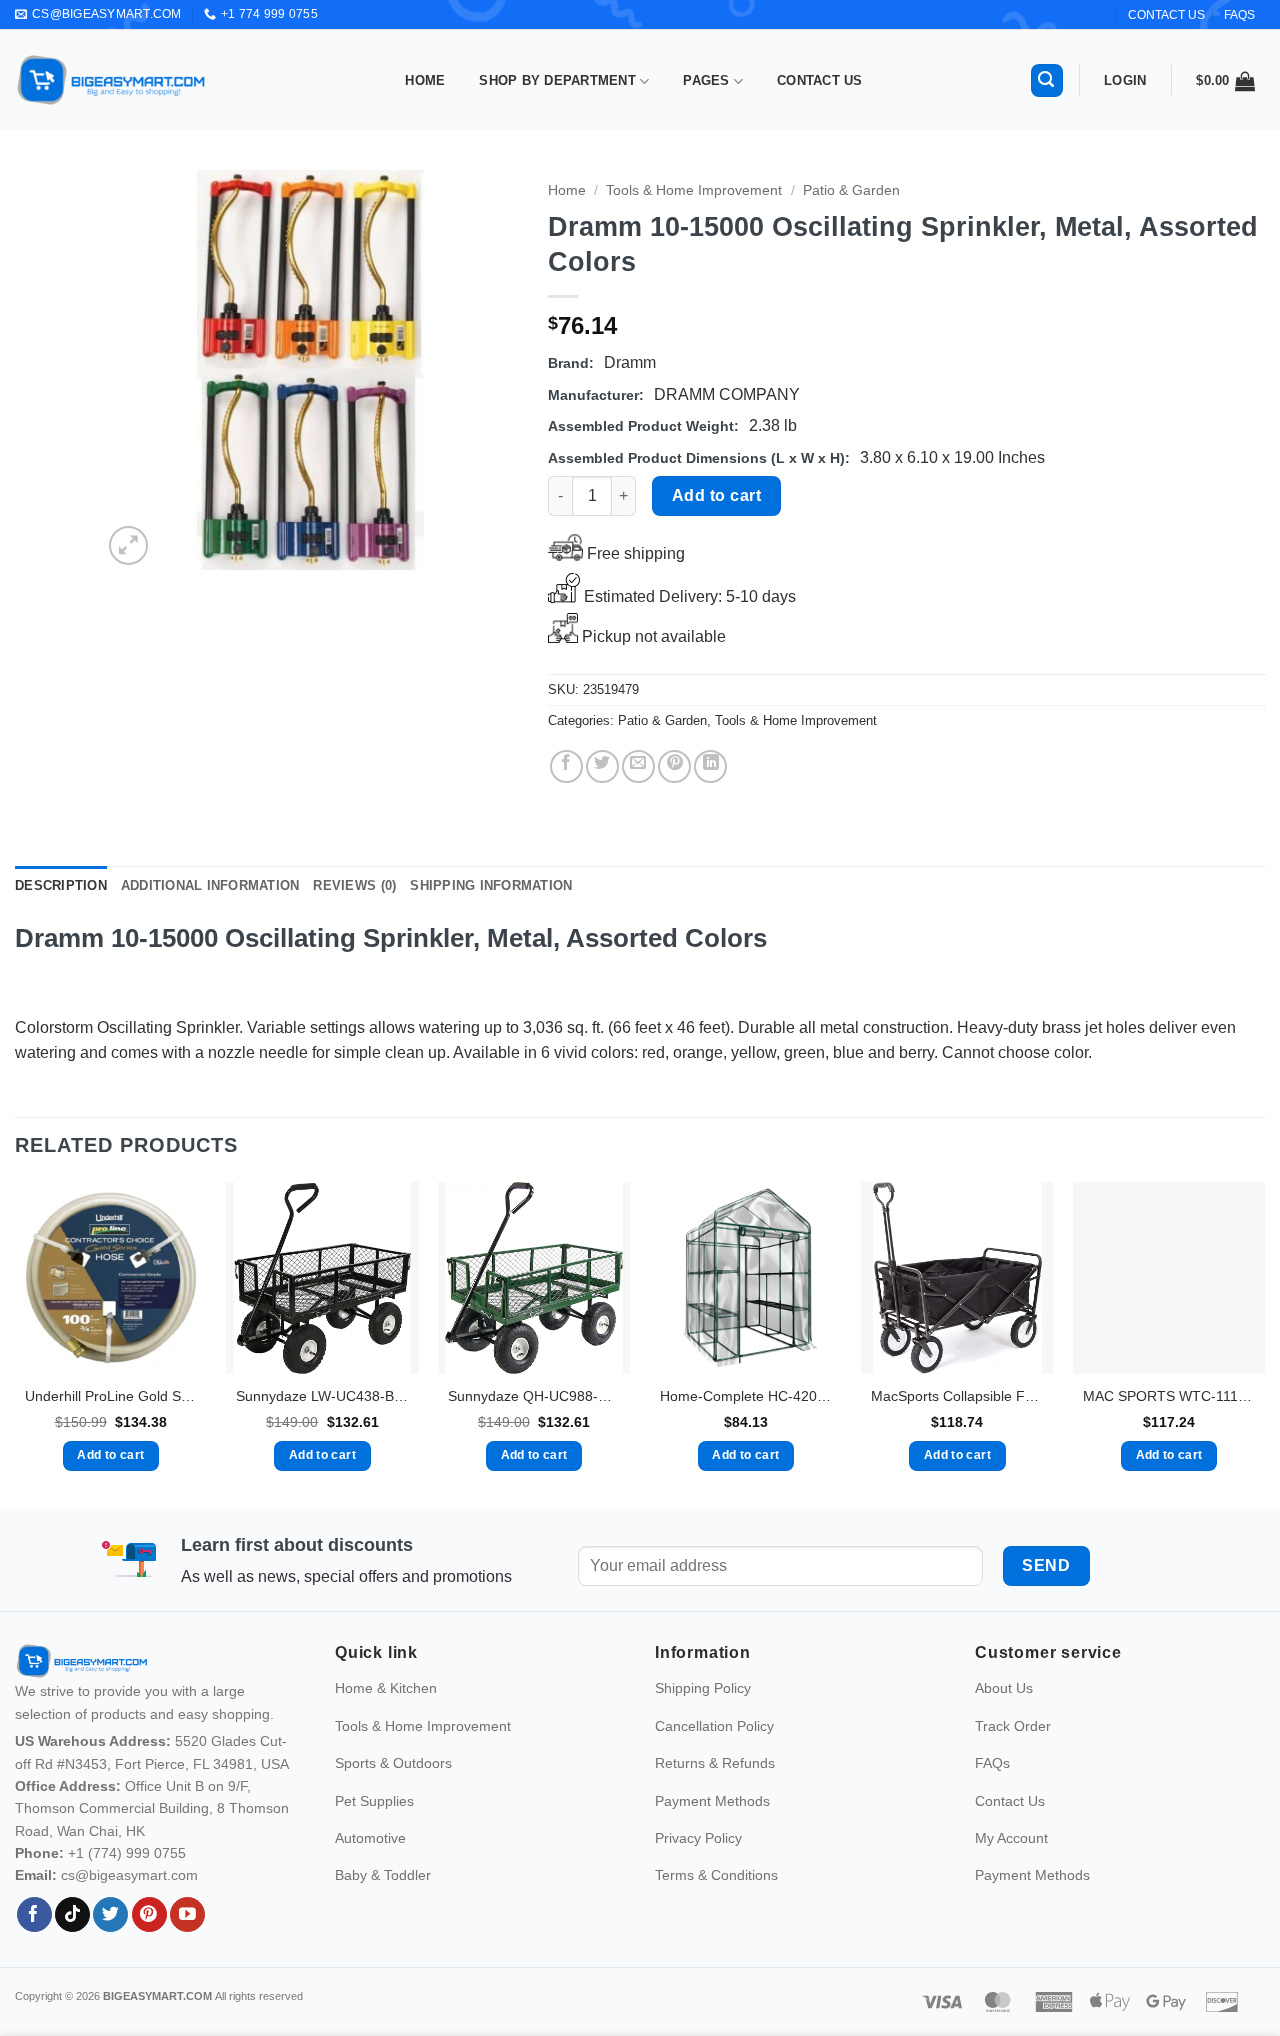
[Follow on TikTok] (72, 1915)
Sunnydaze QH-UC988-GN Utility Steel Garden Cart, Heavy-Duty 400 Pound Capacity (534, 1396)
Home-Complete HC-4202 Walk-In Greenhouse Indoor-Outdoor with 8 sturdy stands (746, 1396)
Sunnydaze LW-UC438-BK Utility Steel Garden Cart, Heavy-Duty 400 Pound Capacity (322, 1396)
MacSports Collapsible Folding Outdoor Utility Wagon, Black (957, 1396)
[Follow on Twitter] (110, 1915)
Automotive (370, 1838)
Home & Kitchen (386, 1688)
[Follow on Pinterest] (149, 1915)
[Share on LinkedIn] (710, 766)
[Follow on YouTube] (187, 1915)
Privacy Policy (698, 1838)
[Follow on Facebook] (34, 1915)
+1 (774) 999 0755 (127, 1853)
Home (425, 80)
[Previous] (136, 370)
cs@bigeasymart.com (129, 1875)
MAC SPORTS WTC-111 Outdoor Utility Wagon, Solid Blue (1169, 1396)
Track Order (1013, 1726)
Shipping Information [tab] (491, 885)
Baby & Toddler (383, 1875)
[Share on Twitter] (602, 766)
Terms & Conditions (716, 1875)
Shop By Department (557, 80)
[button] (1047, 80)
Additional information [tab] (210, 885)
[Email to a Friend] (638, 766)
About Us (1004, 1688)
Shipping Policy (703, 1688)
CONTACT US (1166, 15)
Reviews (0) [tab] (354, 885)
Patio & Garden (851, 190)
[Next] (485, 370)
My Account (1011, 1838)
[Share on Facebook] (566, 766)
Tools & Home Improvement (694, 190)
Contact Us (820, 80)
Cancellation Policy (714, 1726)
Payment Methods (712, 1801)
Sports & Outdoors (393, 1763)
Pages (706, 80)
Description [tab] (61, 885)
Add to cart (716, 495)
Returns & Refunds (715, 1763)
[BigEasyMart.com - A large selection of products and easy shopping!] (112, 80)
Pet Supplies (374, 1801)
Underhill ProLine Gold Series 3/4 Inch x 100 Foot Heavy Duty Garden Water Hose (111, 1396)
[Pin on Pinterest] (674, 766)
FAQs (1239, 15)
